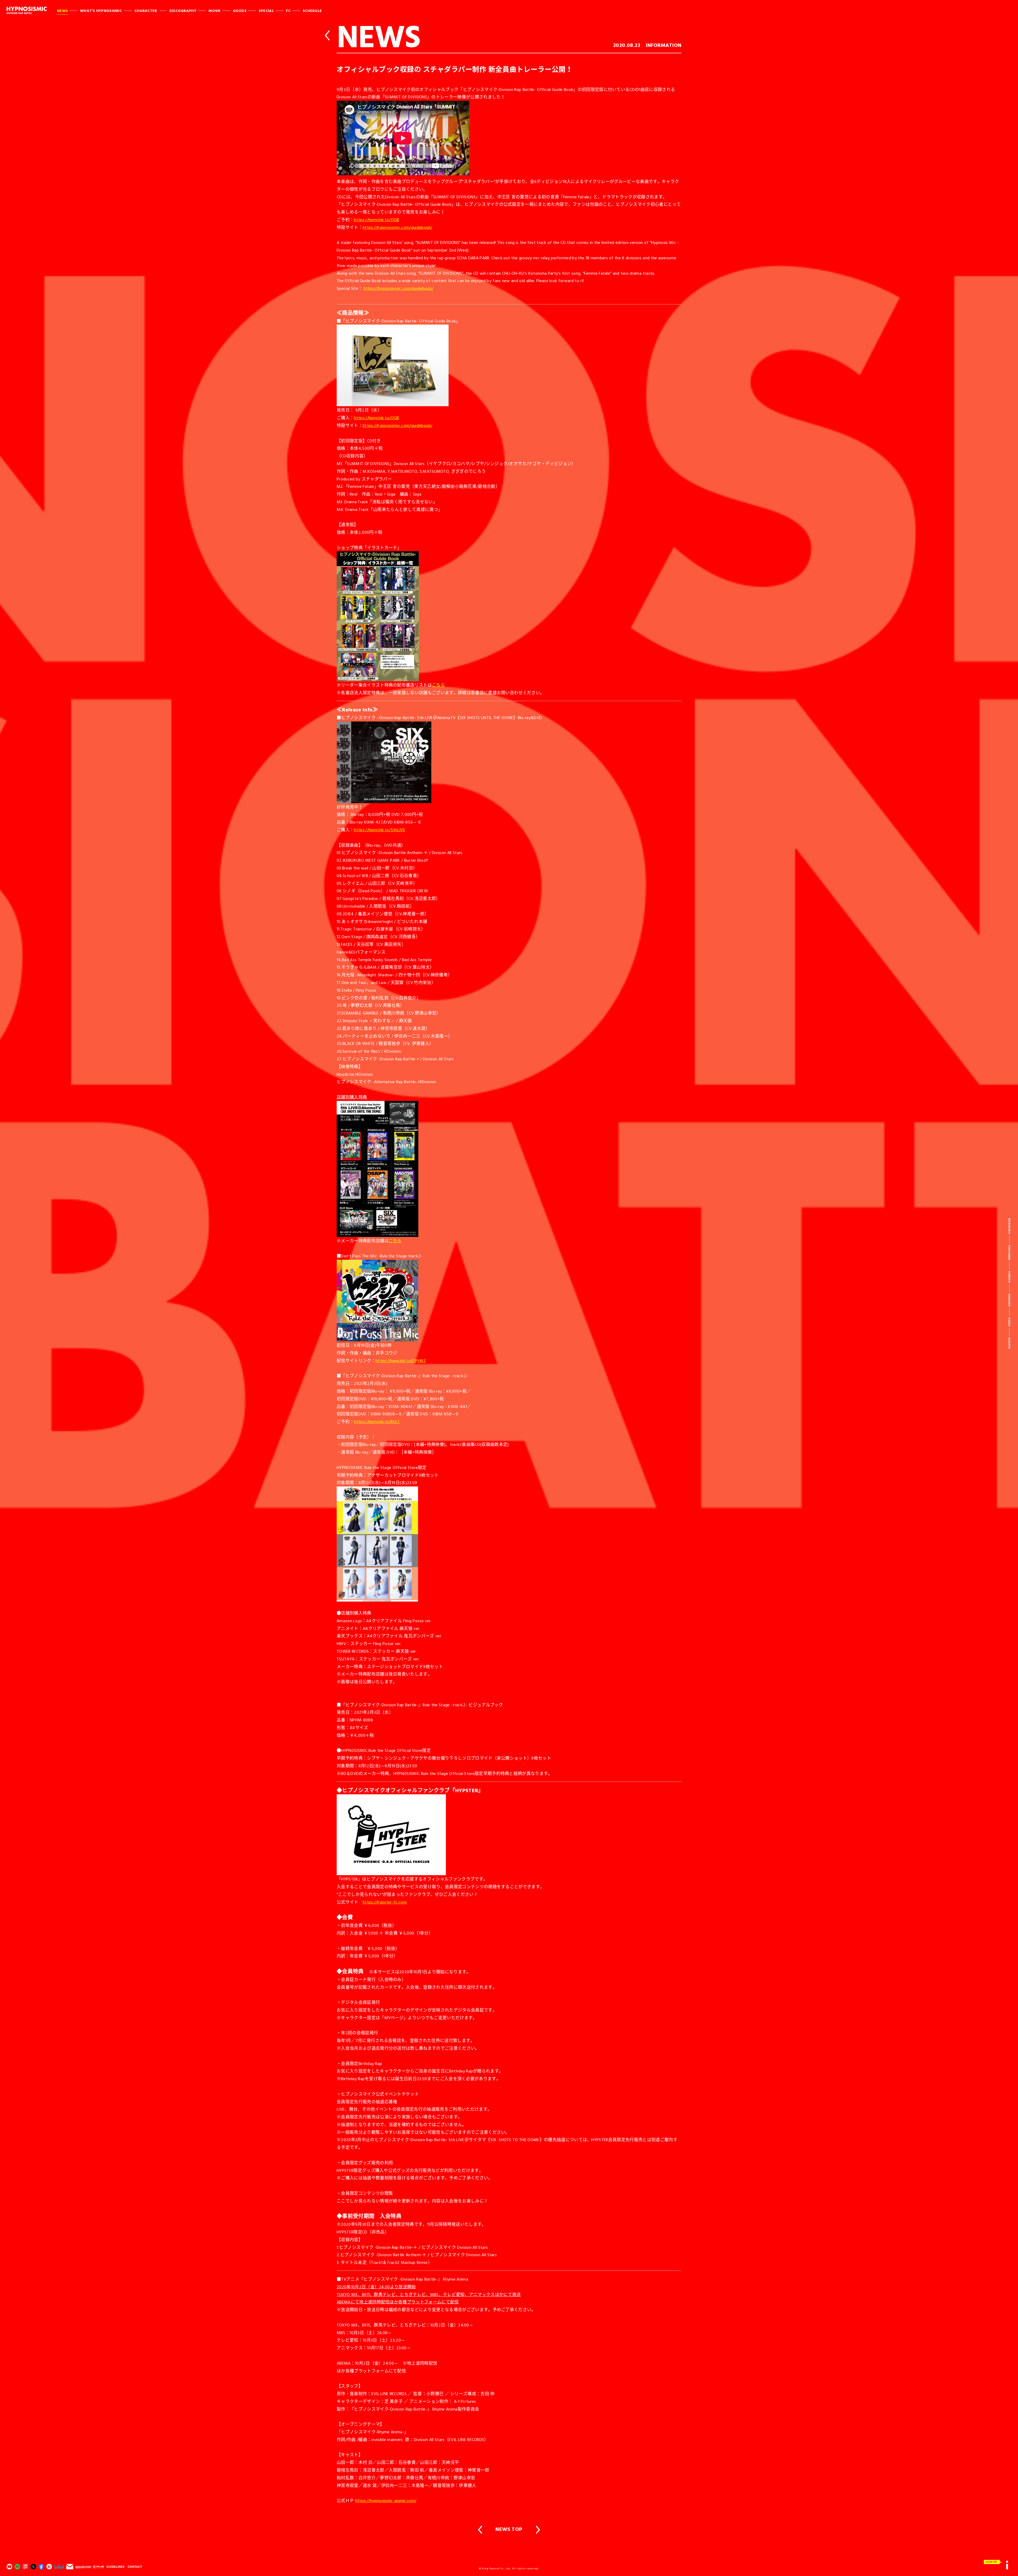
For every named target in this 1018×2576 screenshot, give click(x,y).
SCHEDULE (312, 10)
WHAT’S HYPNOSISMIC (101, 10)
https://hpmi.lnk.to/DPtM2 (401, 1361)
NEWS (62, 10)
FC (288, 10)
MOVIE (215, 10)
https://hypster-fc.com (385, 1902)
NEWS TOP (509, 2529)
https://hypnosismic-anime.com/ (386, 2500)
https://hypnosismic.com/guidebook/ (398, 227)
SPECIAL (266, 10)
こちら (438, 685)
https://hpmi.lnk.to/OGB (376, 220)
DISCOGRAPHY (183, 10)
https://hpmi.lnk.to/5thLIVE (380, 830)
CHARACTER (146, 10)
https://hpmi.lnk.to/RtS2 (377, 1422)
